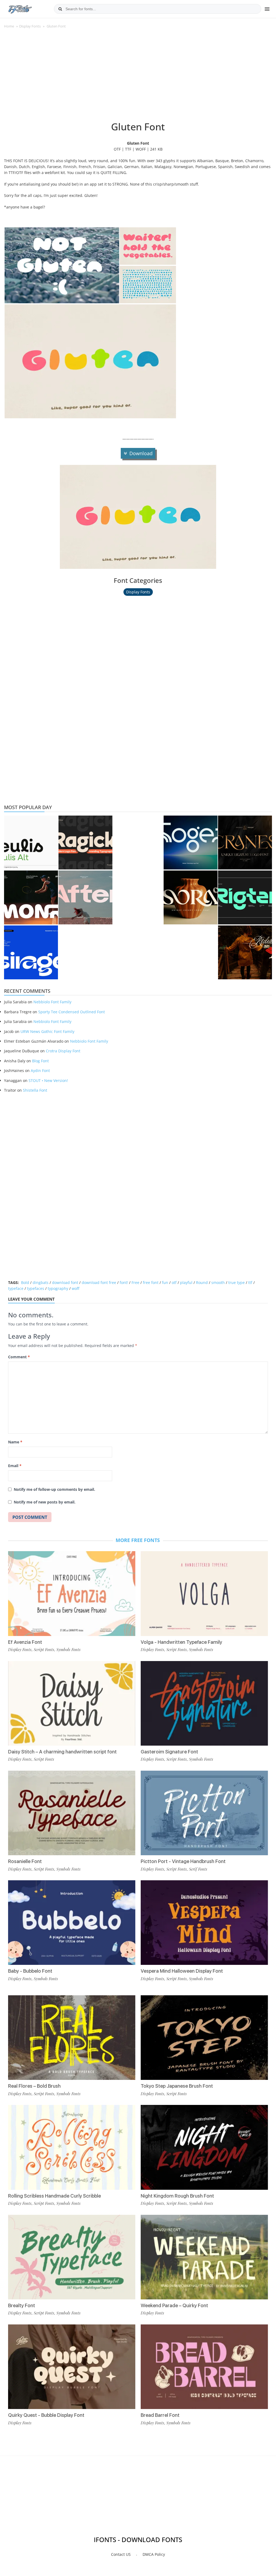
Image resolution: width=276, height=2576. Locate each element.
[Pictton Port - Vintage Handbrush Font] (204, 1813)
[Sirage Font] (31, 952)
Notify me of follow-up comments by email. (54, 1489)
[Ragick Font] (85, 843)
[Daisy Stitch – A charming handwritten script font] (72, 1703)
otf (174, 1282)
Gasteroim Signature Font (169, 1752)
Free (135, 1282)
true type (237, 1282)
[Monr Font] (31, 897)
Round (202, 1282)
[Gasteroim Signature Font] (204, 1703)
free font (151, 1282)
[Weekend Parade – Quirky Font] (204, 2257)
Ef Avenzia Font (25, 1642)
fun (165, 1282)
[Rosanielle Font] (72, 1813)
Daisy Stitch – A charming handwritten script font (62, 1752)
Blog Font (40, 1061)
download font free (99, 1282)
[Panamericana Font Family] (245, 952)
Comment (19, 1357)
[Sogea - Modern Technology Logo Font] (191, 843)
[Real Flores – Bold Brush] (72, 2038)
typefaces (36, 1288)
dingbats (41, 1282)
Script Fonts (44, 1649)
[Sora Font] (191, 897)
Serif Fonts (198, 1869)
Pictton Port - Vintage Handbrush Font (183, 1861)
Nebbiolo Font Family (52, 1002)
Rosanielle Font (25, 1861)
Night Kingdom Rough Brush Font (177, 2196)
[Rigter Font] (245, 897)
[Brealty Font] (72, 2257)
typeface (16, 1288)
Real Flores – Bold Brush (34, 2086)
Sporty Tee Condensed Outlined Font (72, 1012)
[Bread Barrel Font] (204, 2367)
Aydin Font (40, 1071)
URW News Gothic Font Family (47, 1031)
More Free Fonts (138, 1540)
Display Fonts (30, 26)
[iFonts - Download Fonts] (22, 8)
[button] (62, 265)
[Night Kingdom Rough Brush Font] (204, 2147)
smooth (218, 1282)
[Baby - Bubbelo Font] (72, 1923)
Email (15, 1466)
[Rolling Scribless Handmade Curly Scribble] (72, 2147)
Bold (25, 1282)
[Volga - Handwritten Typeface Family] (204, 1593)
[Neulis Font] (31, 843)
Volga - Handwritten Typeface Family (181, 1642)
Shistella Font (35, 1090)
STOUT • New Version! (48, 1080)
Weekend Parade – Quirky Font (174, 2305)
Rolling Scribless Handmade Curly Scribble (54, 2196)
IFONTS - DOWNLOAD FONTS (138, 2540)
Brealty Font (22, 2305)
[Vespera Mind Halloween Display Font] (204, 1923)
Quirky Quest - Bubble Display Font (46, 2415)
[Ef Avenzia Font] (72, 1593)
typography (58, 1288)
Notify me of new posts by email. (45, 1502)
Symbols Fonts (68, 1649)
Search (60, 9)
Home (9, 26)
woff (75, 1288)
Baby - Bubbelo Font (30, 1971)
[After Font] (85, 897)
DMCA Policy (154, 2554)
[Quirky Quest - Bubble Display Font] (72, 2367)
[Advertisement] (138, 78)
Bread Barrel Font (160, 2415)
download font (65, 1282)
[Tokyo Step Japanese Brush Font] (204, 2038)
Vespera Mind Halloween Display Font (182, 1971)
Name (15, 1442)
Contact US (121, 2554)
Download (141, 453)
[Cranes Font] (245, 843)
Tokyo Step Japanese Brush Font (177, 2086)
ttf (250, 1282)
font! (124, 1282)
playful (186, 1282)
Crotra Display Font (63, 1051)
